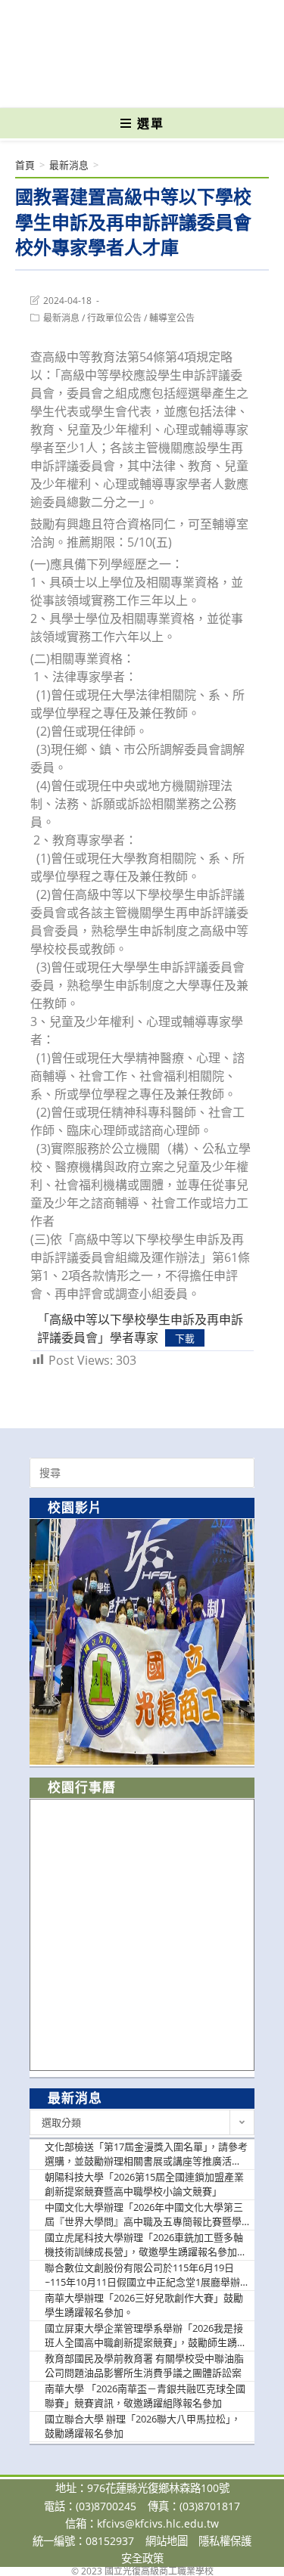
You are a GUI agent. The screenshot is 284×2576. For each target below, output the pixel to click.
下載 (185, 1338)
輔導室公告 (172, 318)
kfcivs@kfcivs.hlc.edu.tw (158, 2523)
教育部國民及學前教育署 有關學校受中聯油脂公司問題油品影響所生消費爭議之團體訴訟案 (144, 2366)
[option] (142, 1642)
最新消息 (61, 318)
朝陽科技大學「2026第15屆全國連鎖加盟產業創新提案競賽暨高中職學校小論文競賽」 (144, 2184)
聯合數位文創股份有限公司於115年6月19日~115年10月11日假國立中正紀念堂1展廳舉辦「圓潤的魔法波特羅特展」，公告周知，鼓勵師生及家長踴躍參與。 (146, 2275)
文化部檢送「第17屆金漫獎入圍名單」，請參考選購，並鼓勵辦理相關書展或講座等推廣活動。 (146, 2154)
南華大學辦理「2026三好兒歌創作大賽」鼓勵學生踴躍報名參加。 (144, 2305)
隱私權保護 (225, 2541)
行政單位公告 (114, 318)
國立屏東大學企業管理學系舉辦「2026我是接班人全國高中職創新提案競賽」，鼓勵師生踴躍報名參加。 (146, 2336)
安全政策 (142, 2558)
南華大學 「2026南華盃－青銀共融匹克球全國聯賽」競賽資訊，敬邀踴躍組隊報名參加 (145, 2396)
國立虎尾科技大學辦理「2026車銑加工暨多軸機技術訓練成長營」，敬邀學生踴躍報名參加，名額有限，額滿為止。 (146, 2245)
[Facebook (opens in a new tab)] (116, 85)
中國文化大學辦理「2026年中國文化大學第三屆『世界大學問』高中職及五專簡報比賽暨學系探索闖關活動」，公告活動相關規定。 (144, 2215)
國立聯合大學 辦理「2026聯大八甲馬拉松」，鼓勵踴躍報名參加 (143, 2426)
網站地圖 (167, 2541)
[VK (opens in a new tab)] (166, 85)
